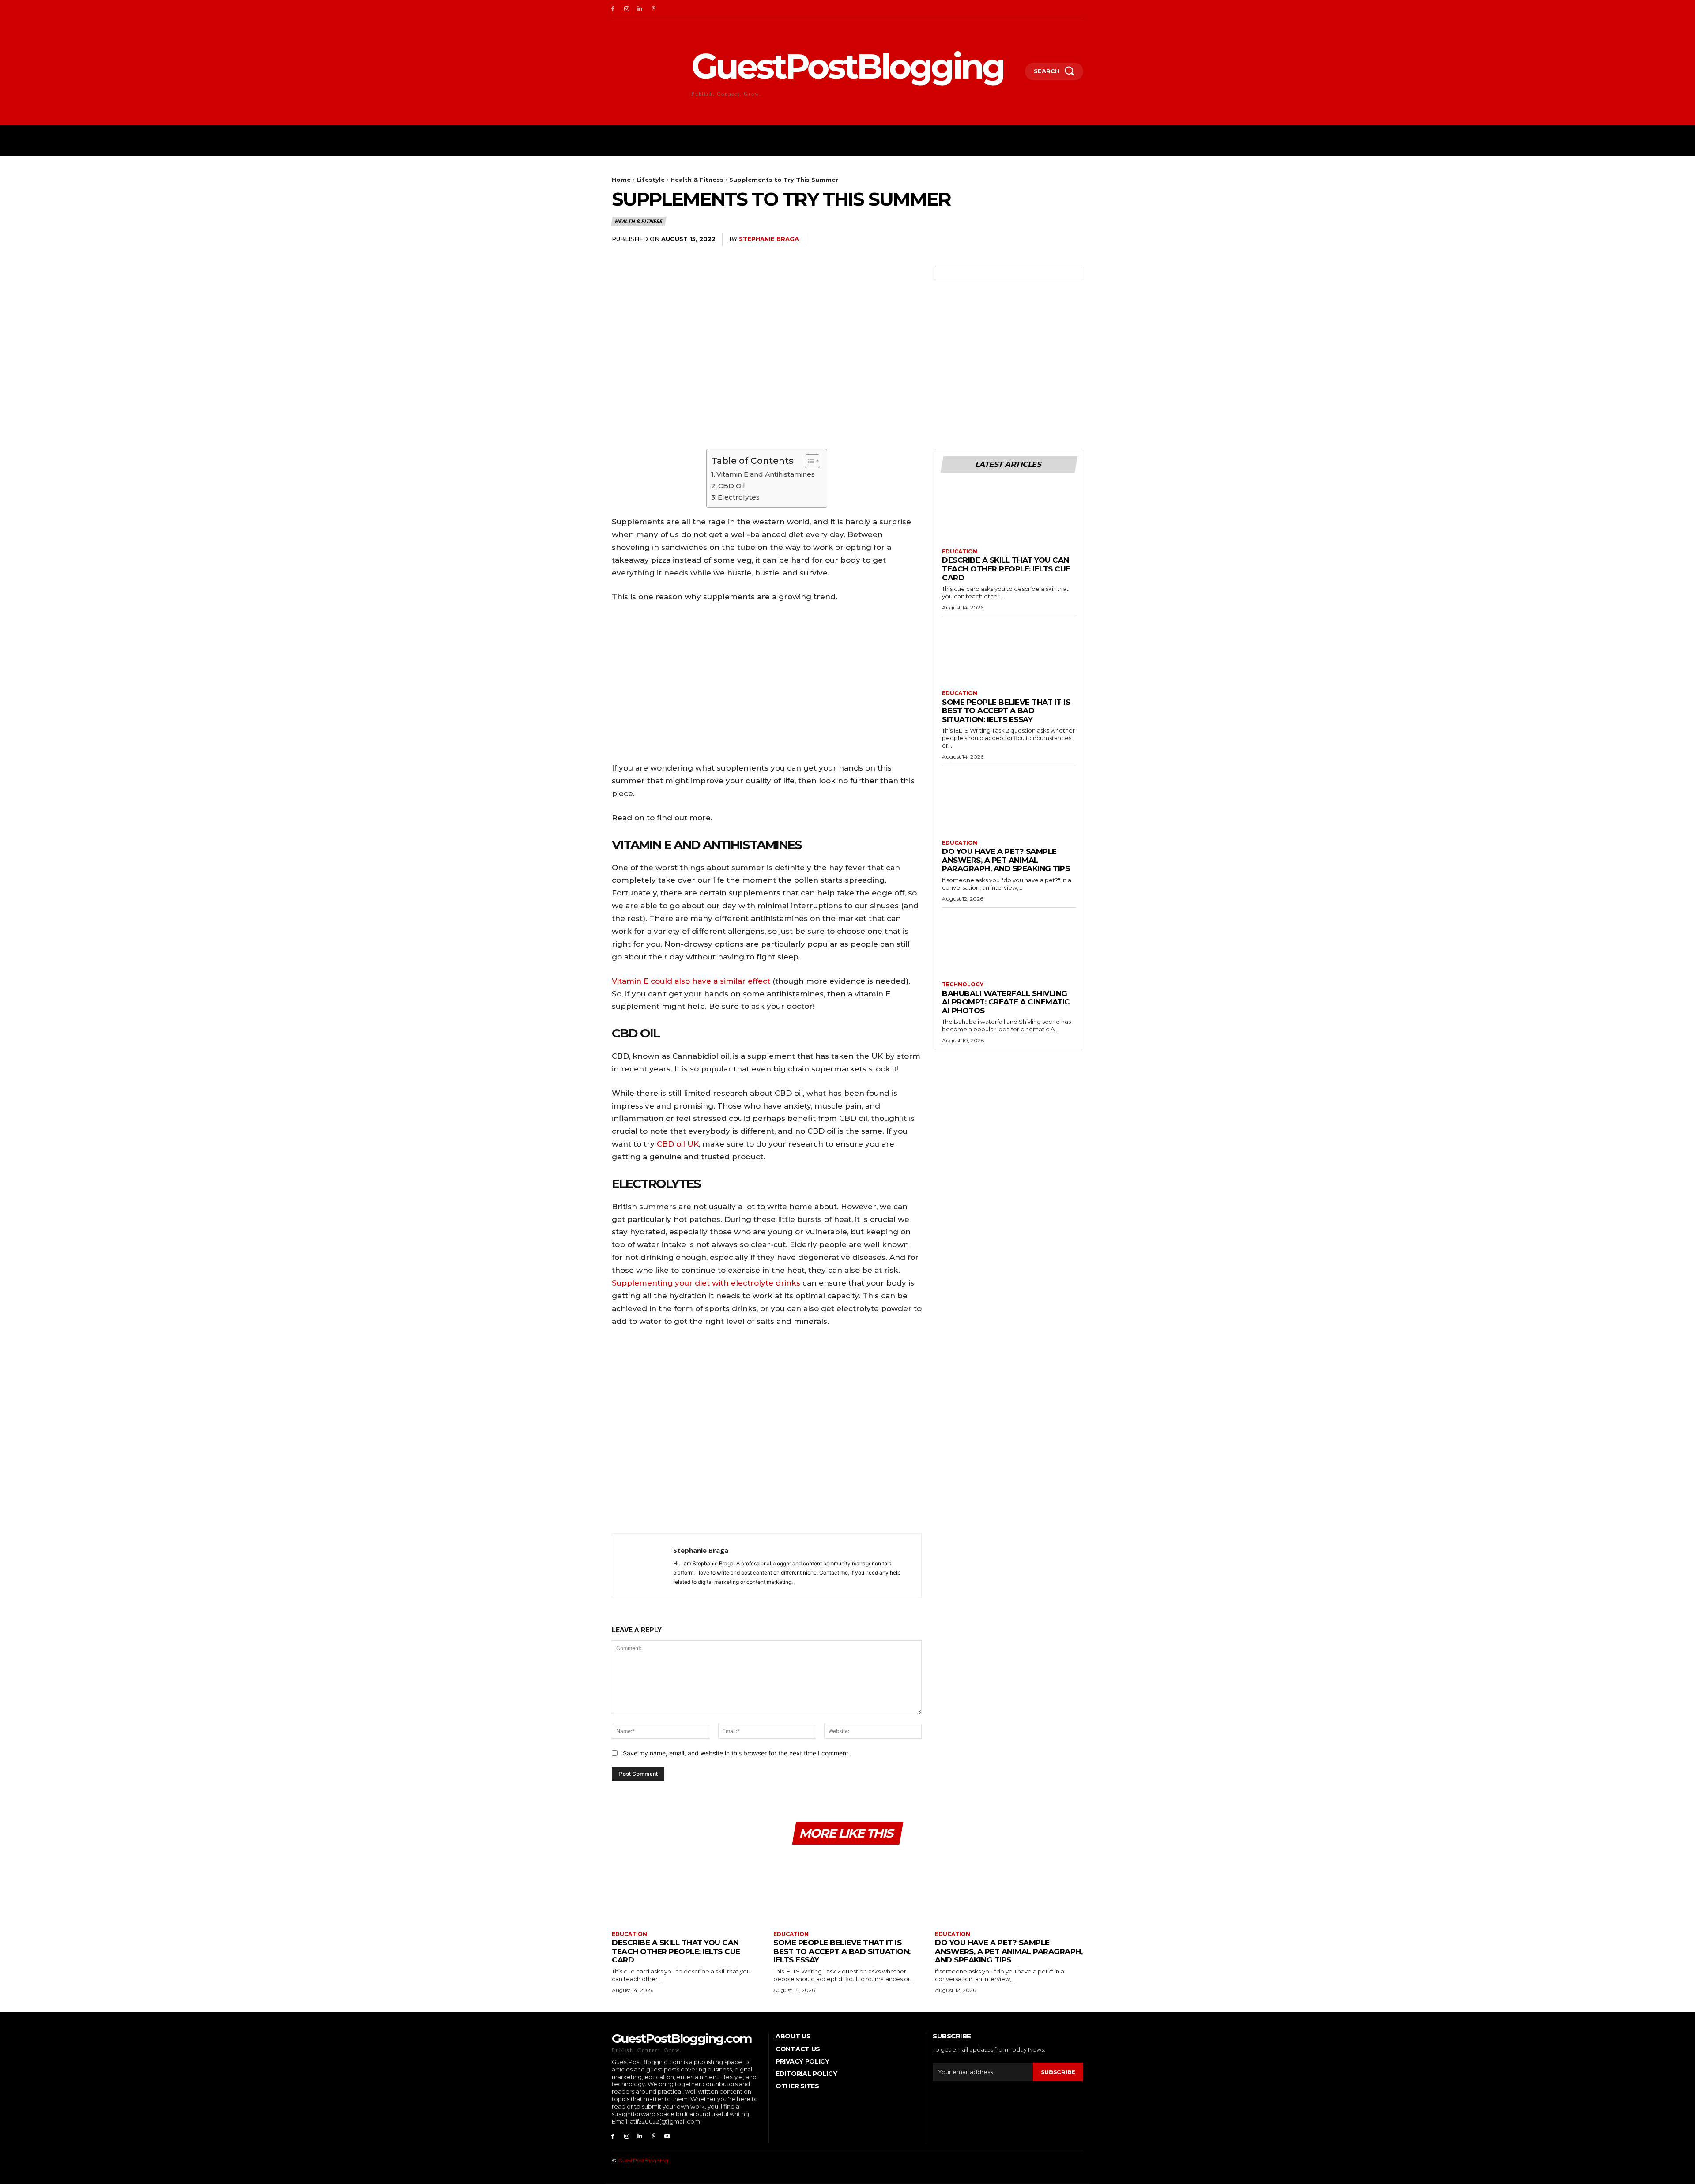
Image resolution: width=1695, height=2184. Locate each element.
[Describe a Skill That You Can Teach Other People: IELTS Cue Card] (1009, 515)
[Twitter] (1013, 240)
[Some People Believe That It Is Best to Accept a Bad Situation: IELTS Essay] (1009, 657)
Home (621, 180)
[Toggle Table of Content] (808, 461)
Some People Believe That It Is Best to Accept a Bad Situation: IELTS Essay (1006, 711)
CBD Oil (732, 486)
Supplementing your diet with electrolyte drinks (706, 1283)
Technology (963, 985)
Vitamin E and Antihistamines (766, 474)
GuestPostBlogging (643, 2160)
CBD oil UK (678, 1144)
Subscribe (1058, 2072)
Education (960, 552)
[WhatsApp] (1053, 240)
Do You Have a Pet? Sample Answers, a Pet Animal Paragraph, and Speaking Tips (1006, 860)
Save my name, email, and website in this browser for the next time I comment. (736, 1753)
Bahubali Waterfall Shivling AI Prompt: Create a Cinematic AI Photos (1006, 1002)
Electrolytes (739, 497)
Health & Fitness (697, 180)
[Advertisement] (767, 1432)
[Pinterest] (654, 9)
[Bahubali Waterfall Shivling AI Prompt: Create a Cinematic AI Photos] (1009, 948)
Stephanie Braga (769, 239)
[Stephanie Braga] (643, 1566)
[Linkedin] (640, 9)
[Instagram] (627, 9)
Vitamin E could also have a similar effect (691, 981)
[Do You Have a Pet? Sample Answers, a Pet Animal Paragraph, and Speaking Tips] (1009, 806)
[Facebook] (613, 9)
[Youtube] (667, 2137)
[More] (1074, 240)
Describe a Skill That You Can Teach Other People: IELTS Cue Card (1006, 569)
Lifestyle (651, 180)
